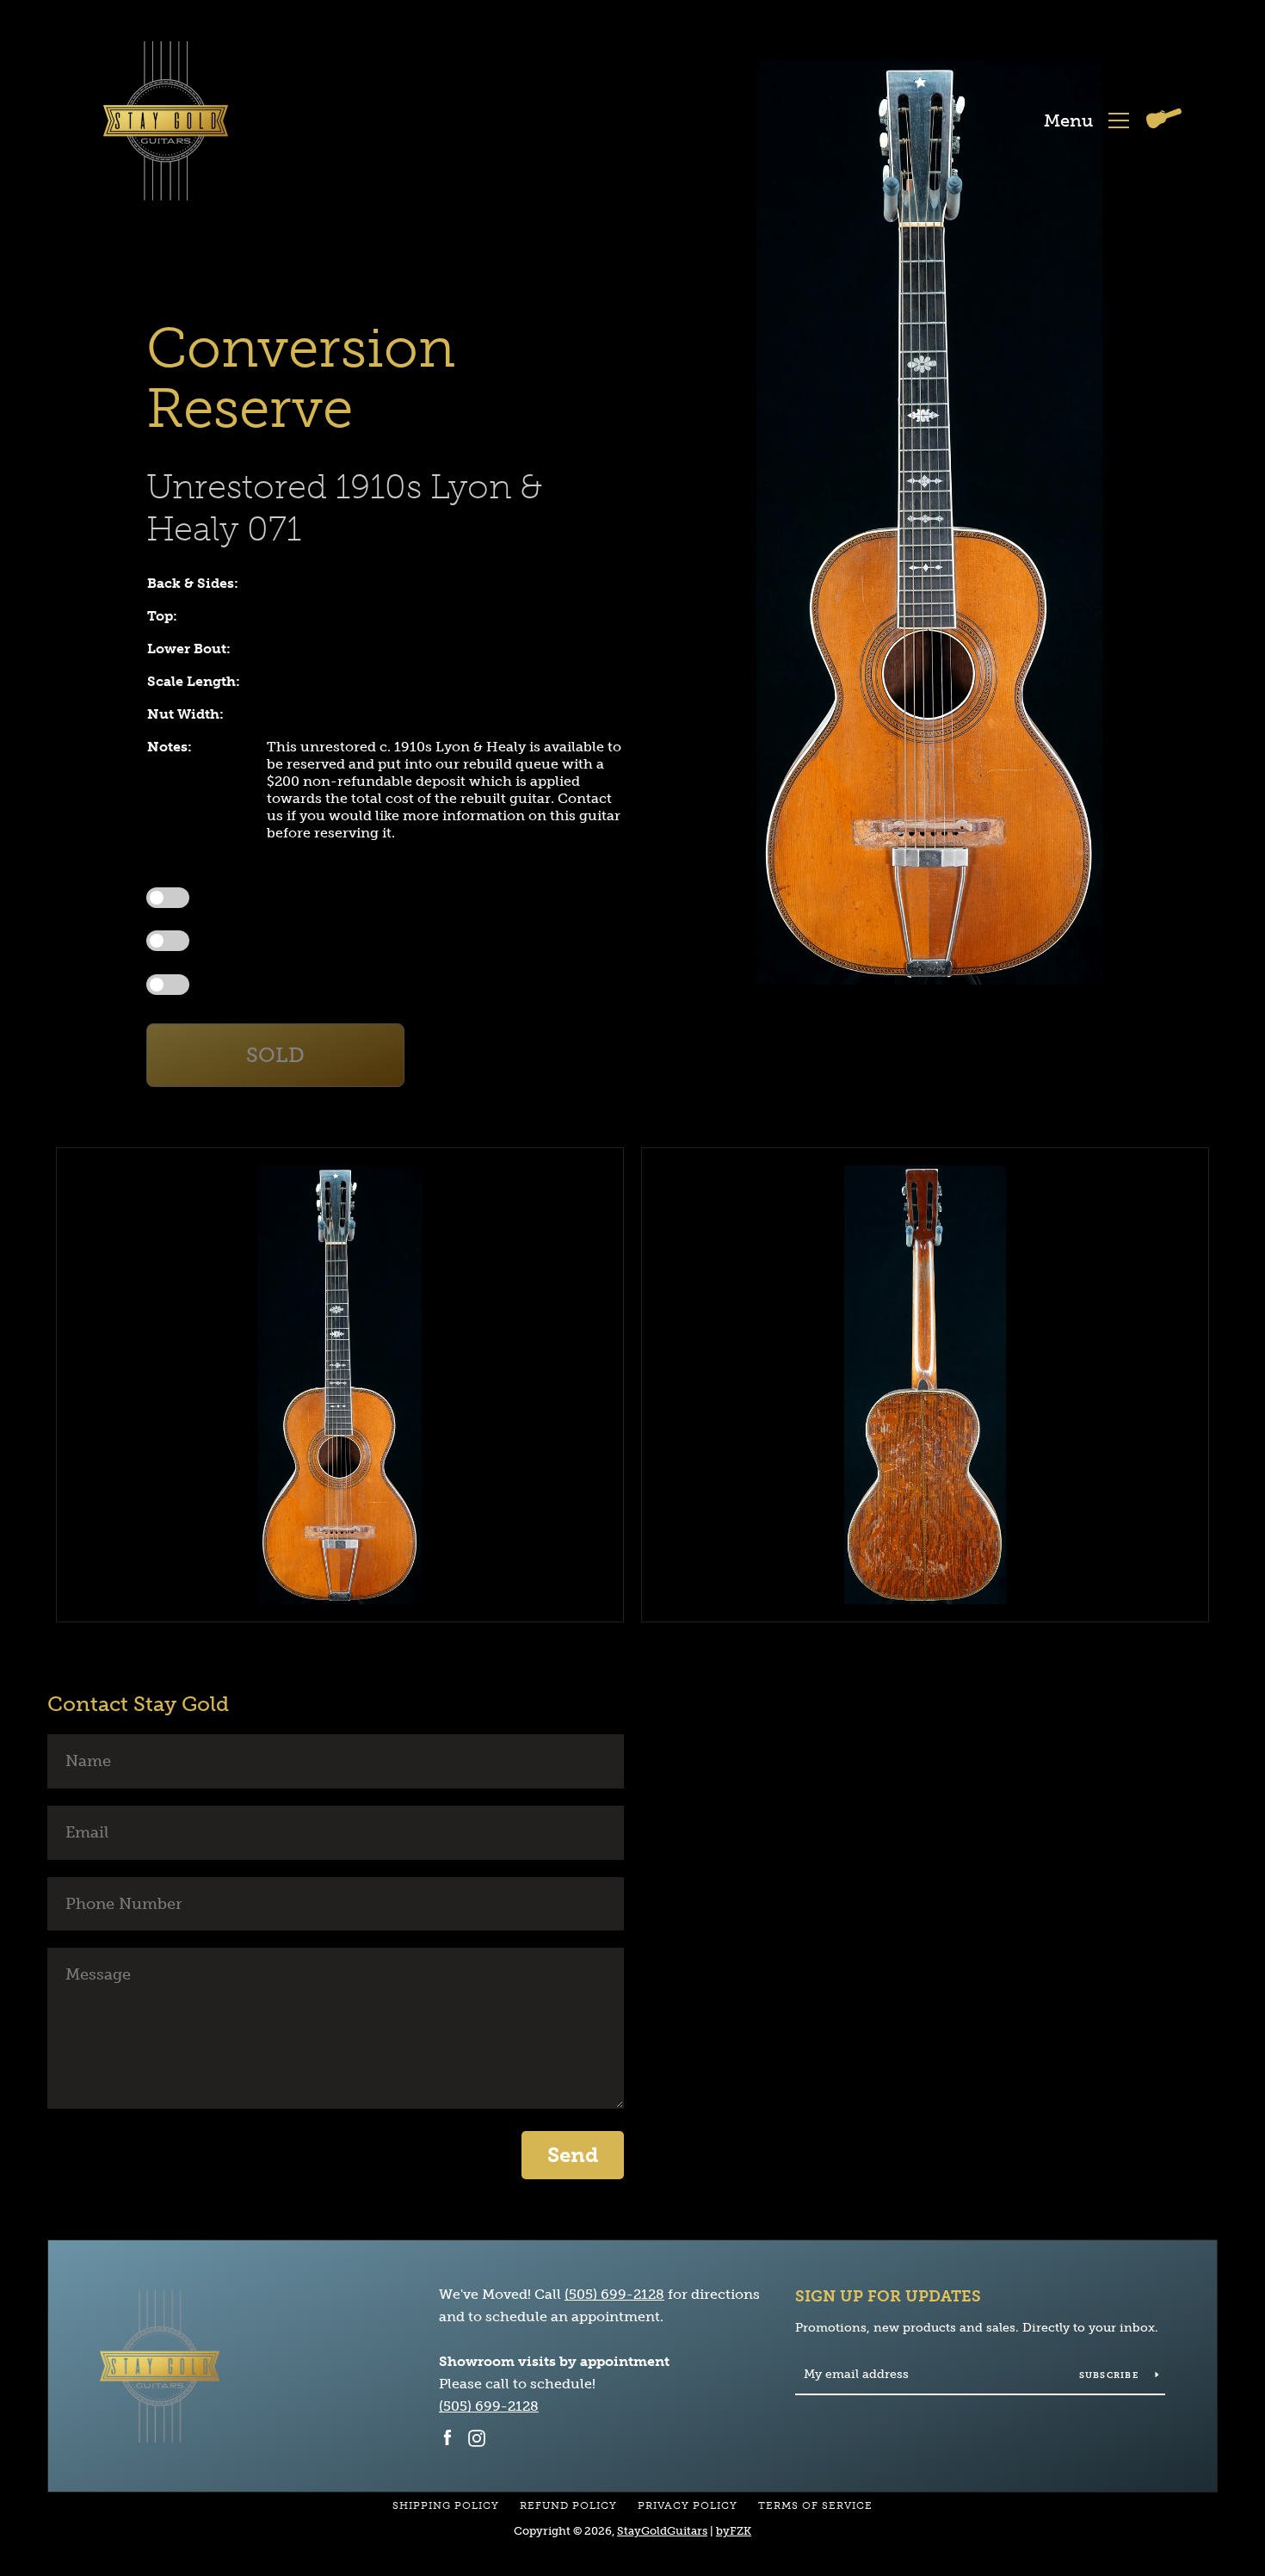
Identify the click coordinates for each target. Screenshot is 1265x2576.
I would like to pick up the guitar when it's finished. (321, 897)
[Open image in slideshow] (929, 522)
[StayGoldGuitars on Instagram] (477, 2437)
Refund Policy (568, 2505)
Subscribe (1111, 2375)
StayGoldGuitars (662, 2531)
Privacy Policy (688, 2505)
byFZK (734, 2531)
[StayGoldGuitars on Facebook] (447, 2437)
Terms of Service (815, 2505)
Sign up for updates (888, 2296)
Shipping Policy (446, 2505)
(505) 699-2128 (614, 2294)
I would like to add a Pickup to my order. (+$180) (316, 983)
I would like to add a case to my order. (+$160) (311, 940)
